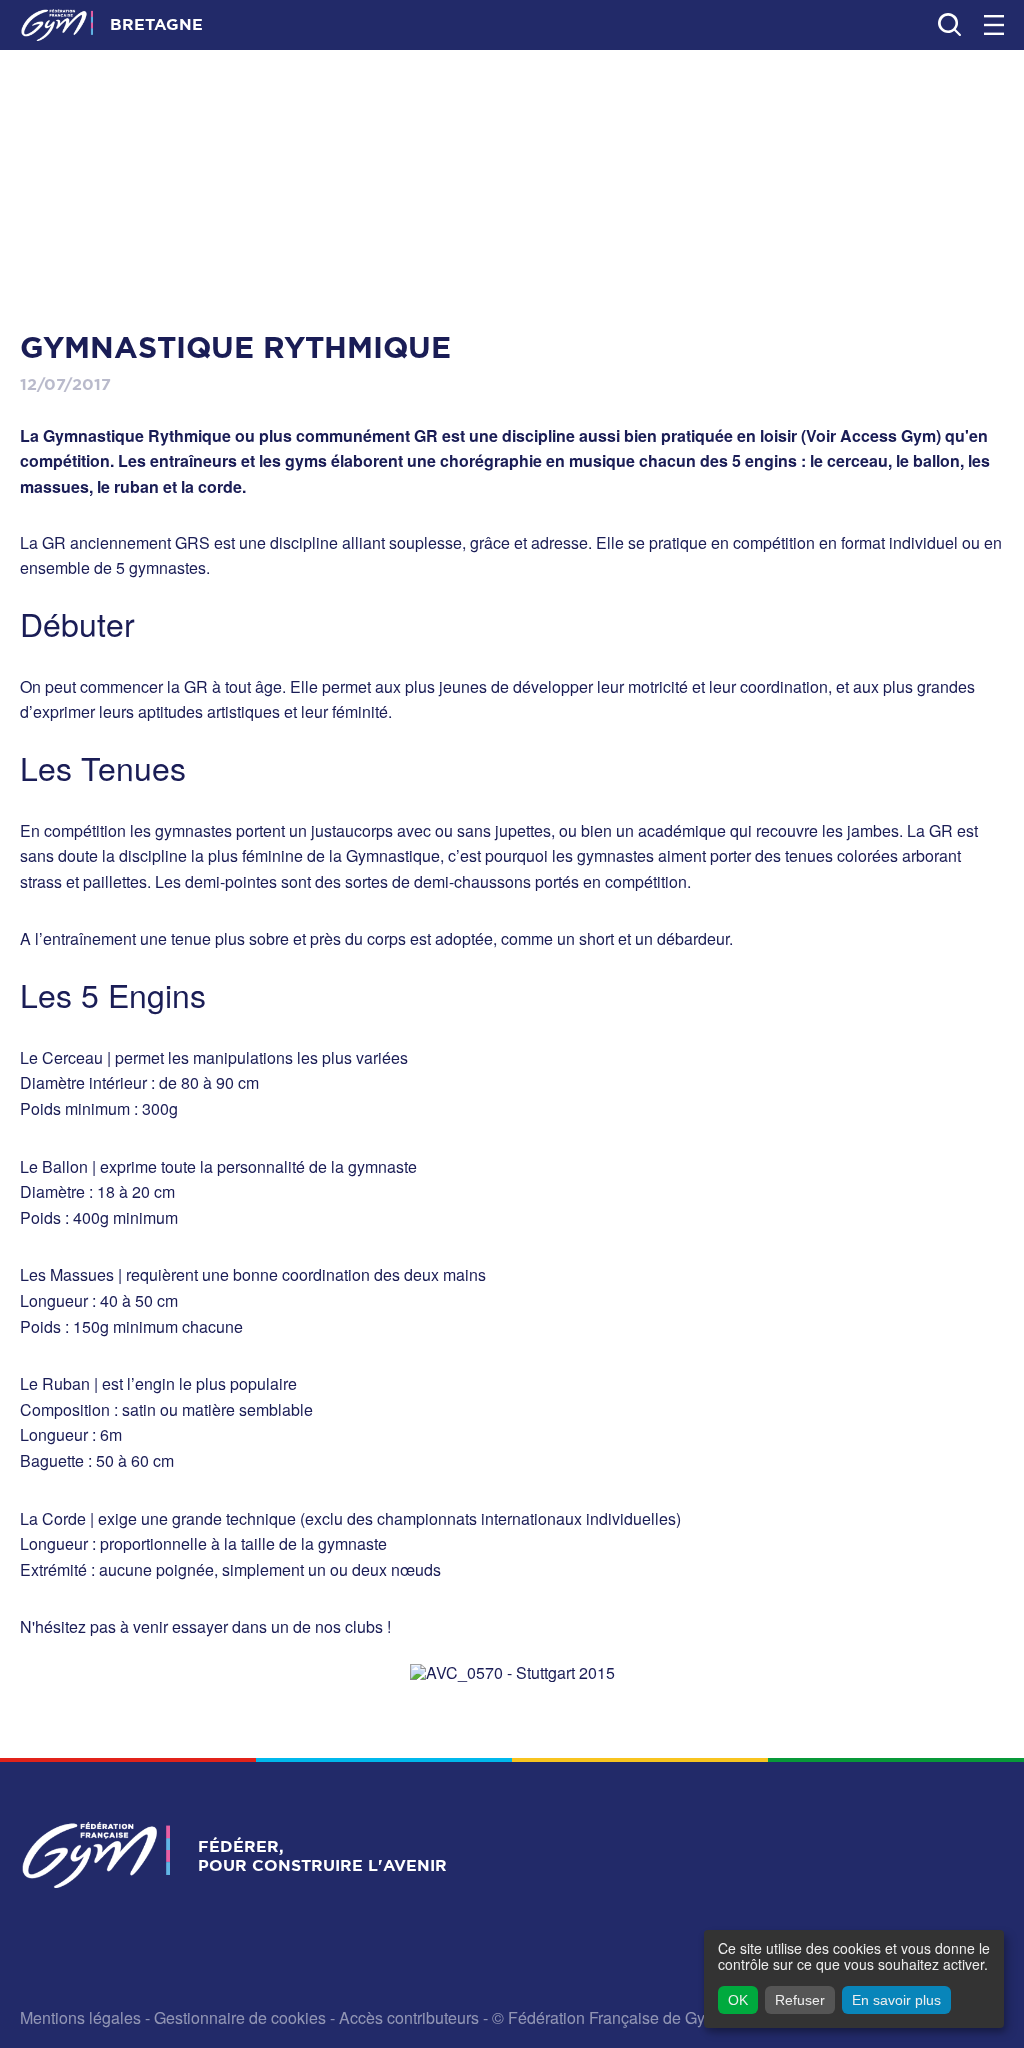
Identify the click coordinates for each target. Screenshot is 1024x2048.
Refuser (800, 2000)
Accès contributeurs (409, 2017)
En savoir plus (896, 2000)
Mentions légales (80, 2017)
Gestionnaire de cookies (240, 2017)
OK (738, 2000)
